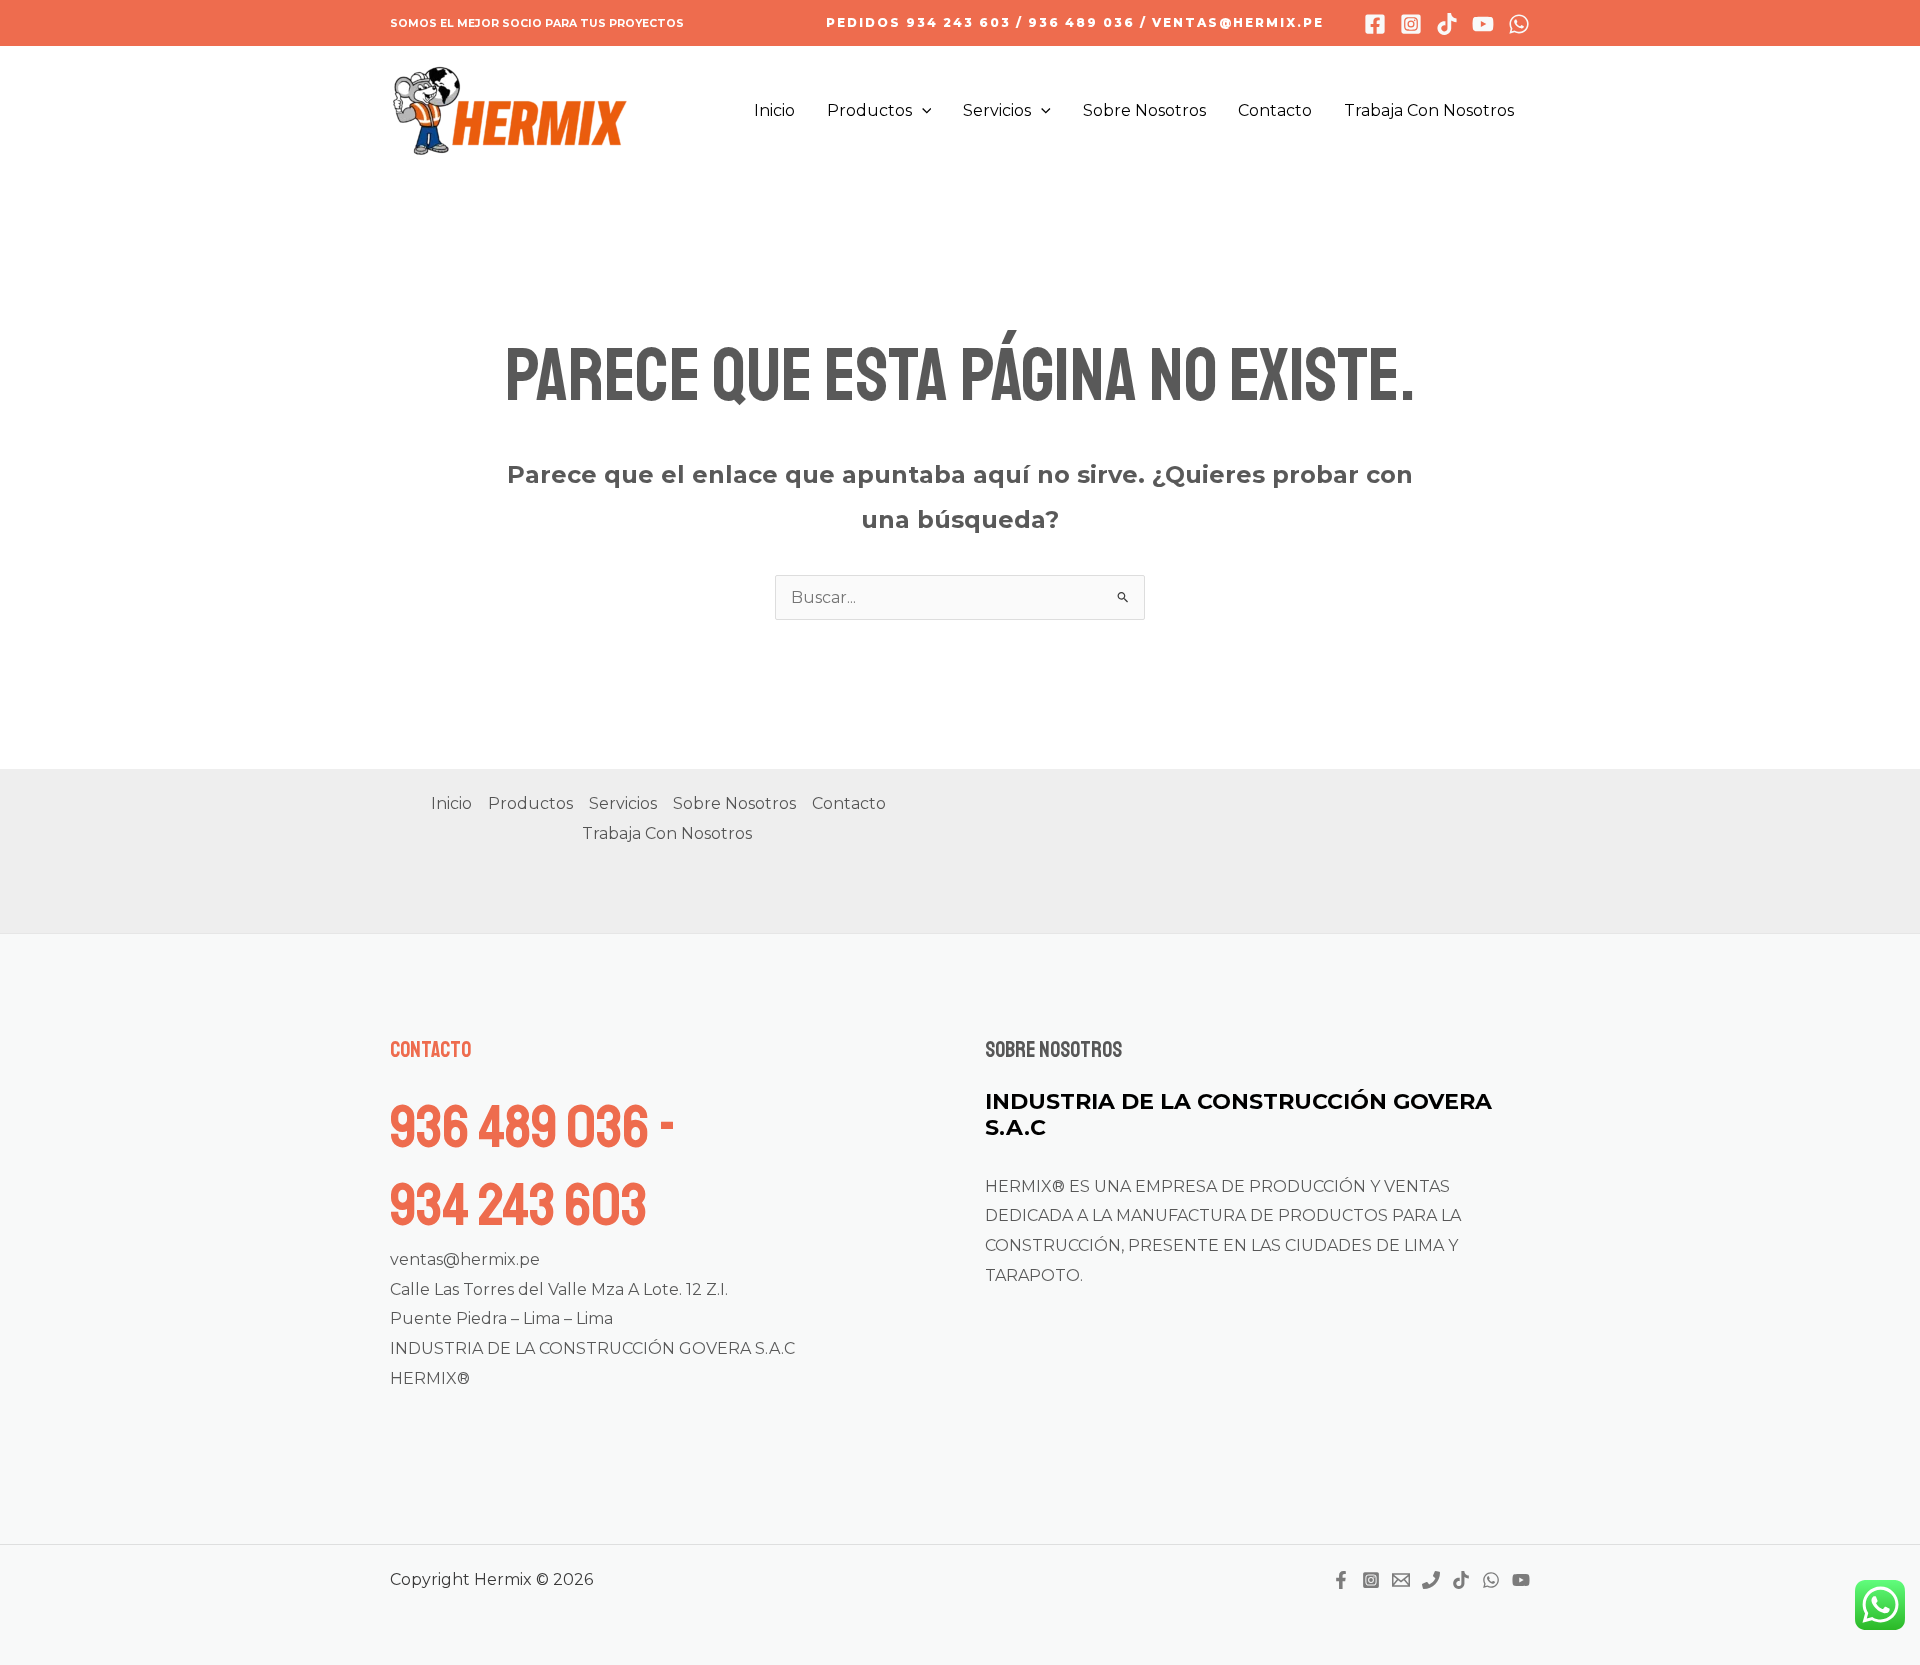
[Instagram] (1411, 24)
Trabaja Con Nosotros (1429, 110)
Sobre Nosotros (1144, 110)
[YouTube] (1521, 1580)
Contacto (1275, 110)
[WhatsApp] (1519, 24)
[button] (1075, 23)
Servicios (997, 110)
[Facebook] (1375, 24)
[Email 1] (1401, 1580)
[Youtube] (1483, 24)
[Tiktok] (1447, 24)
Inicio (774, 110)
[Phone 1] (1431, 1580)
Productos (869, 110)
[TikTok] (1461, 1580)
